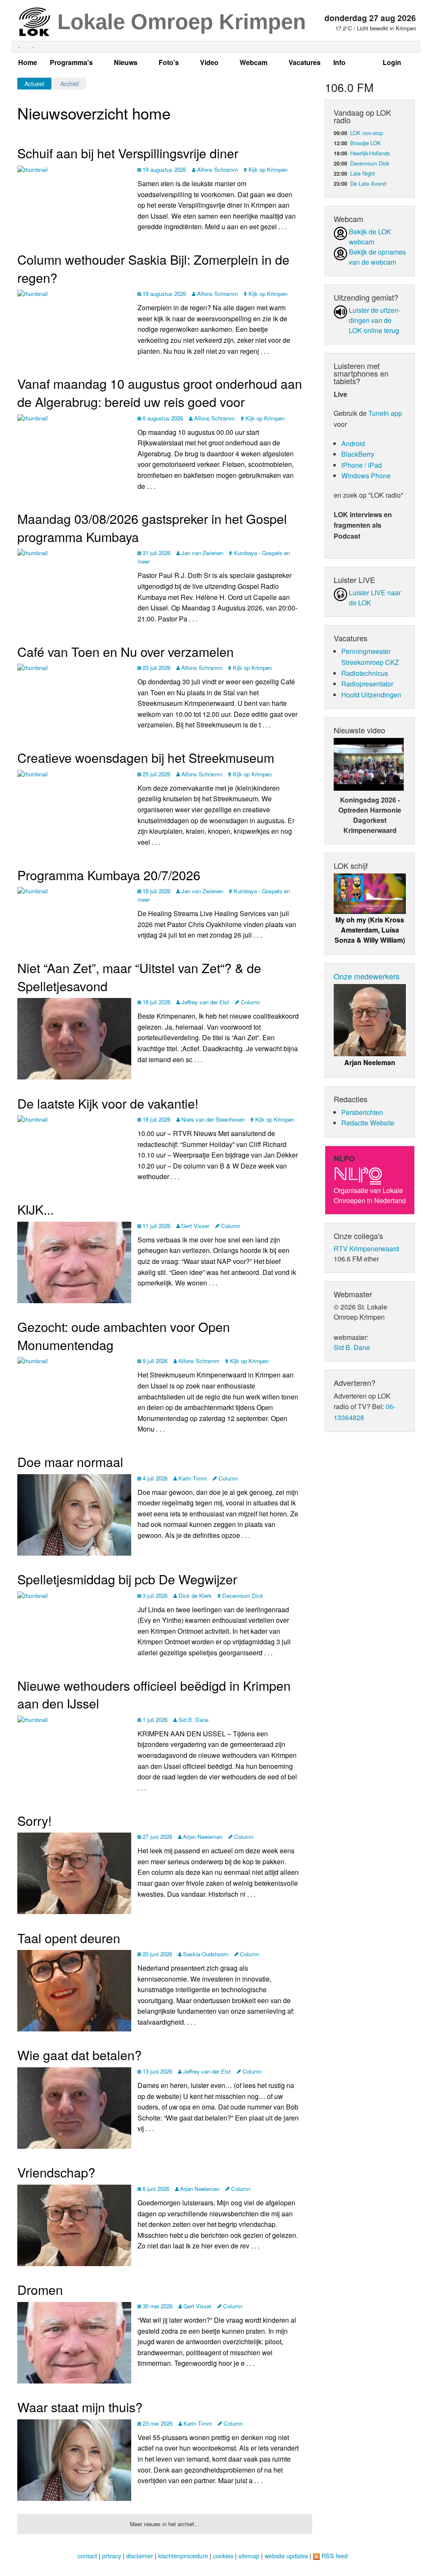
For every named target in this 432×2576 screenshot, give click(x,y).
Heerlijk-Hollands (370, 153)
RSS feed (335, 2556)
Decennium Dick (370, 163)
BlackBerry (358, 454)
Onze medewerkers (367, 976)
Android (353, 443)
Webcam (254, 62)
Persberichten (362, 1112)
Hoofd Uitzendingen (371, 695)
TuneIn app (385, 413)
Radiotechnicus (365, 673)
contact (87, 2556)
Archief (70, 84)
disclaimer (140, 2556)
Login (392, 62)
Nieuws (126, 62)
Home (28, 62)
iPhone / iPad (362, 465)
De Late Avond (368, 183)
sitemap (249, 2556)
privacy (112, 2556)
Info (339, 62)
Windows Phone (366, 476)
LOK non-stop (367, 133)
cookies (223, 2556)
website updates (286, 2556)
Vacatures (305, 62)
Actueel (34, 84)
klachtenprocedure (183, 2556)
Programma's (71, 62)
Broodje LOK (366, 143)
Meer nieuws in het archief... (165, 2524)
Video (209, 62)
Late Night (363, 173)
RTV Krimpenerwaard (366, 1249)
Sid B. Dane (352, 1347)
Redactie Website (368, 1123)
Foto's (169, 62)
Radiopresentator (367, 684)
